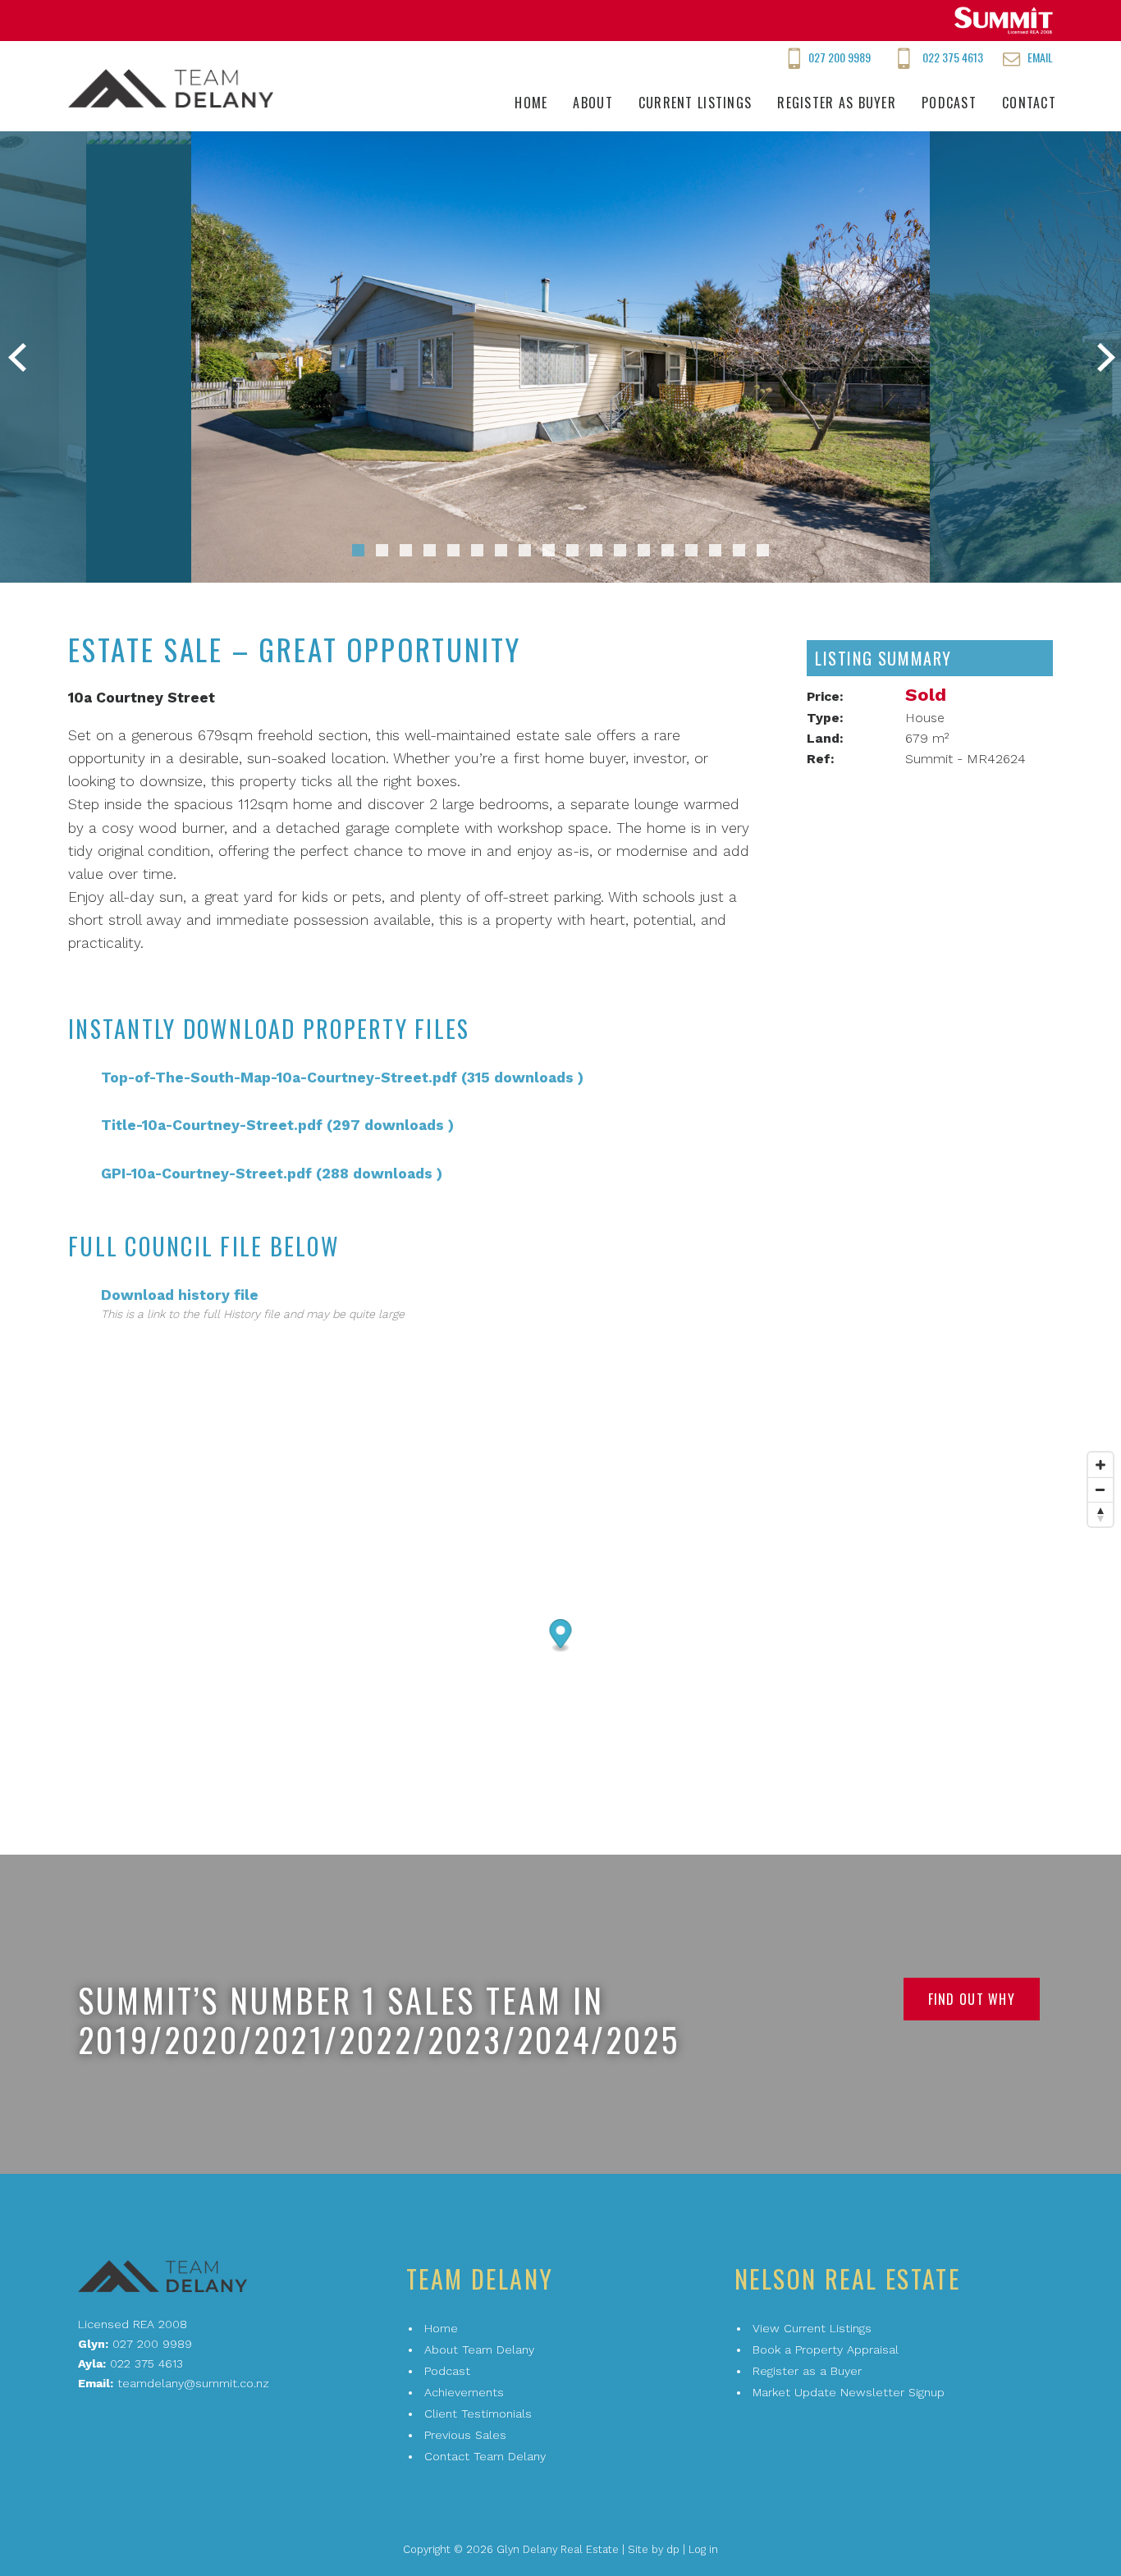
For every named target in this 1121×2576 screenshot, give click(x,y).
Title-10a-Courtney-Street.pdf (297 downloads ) (277, 1125)
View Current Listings (812, 2328)
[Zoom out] (1100, 1489)
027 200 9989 (840, 57)
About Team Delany (479, 2350)
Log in (703, 2549)
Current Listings (695, 103)
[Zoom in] (1100, 1465)
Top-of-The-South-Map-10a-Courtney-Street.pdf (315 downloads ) (342, 1078)
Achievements (464, 2392)
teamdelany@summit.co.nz (193, 2383)
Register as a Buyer (807, 2371)
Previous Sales (465, 2435)
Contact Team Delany (485, 2456)
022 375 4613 (953, 57)
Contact (1029, 103)
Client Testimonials (478, 2414)
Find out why (972, 1999)
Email (1040, 57)
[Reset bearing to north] (1100, 1514)
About (593, 103)
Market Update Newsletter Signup (849, 2392)
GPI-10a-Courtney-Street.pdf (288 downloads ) (272, 1174)
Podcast (949, 103)
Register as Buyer (837, 103)
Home (531, 103)
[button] (358, 550)
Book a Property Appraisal (826, 2350)
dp (673, 2549)
